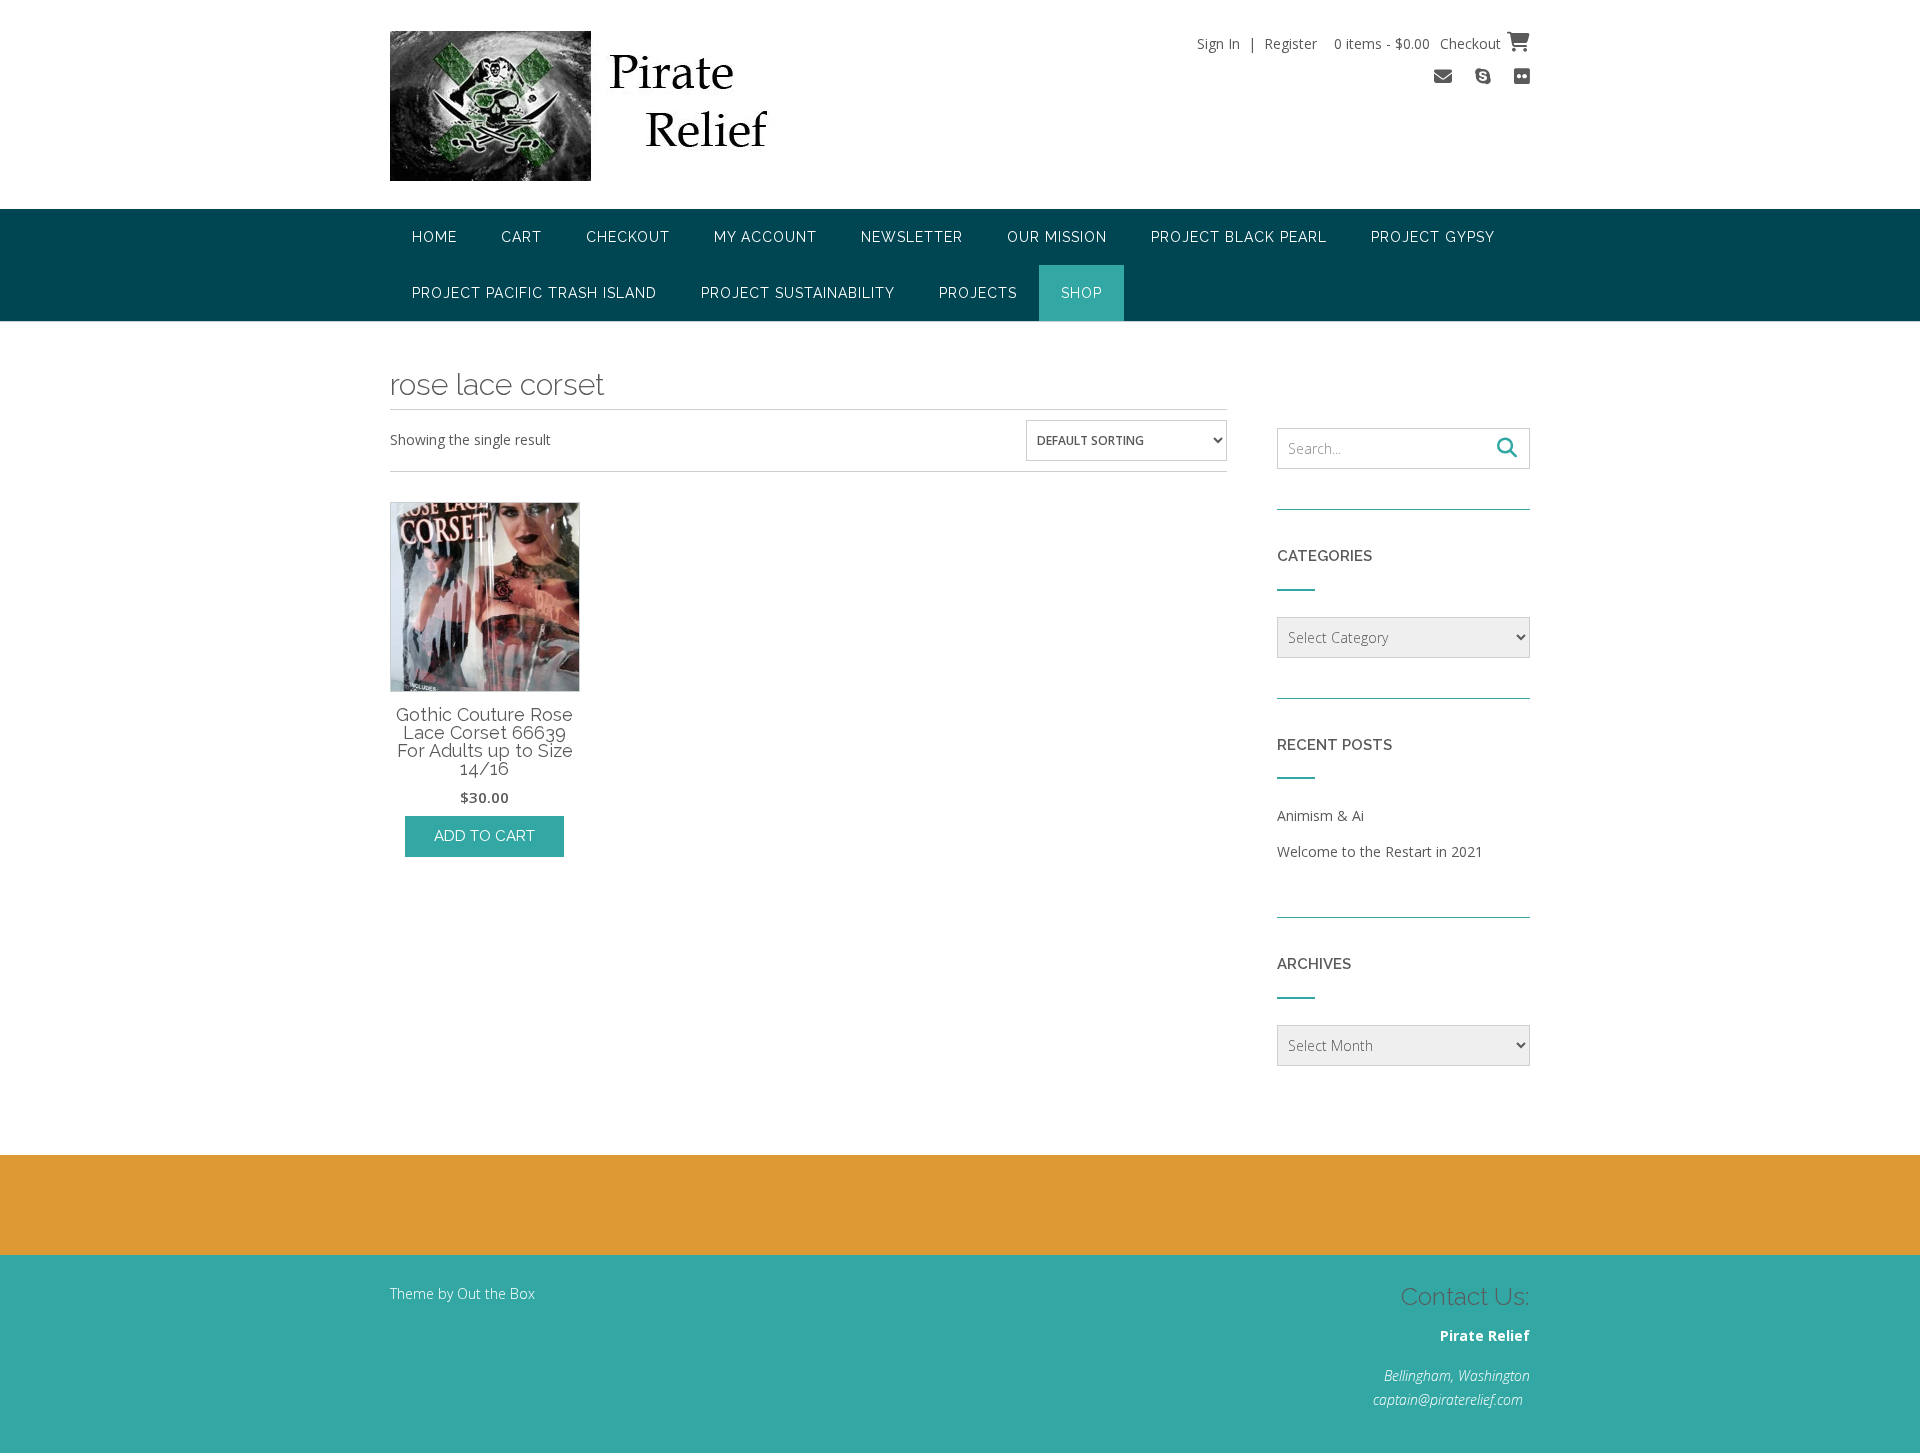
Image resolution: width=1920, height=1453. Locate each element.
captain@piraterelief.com (1448, 1399)
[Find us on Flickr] (1522, 76)
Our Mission (1057, 237)
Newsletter (912, 237)
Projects (978, 293)
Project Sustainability (798, 293)
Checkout (628, 237)
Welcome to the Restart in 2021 (1380, 851)
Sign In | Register (1257, 43)
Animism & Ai (1320, 815)
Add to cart (484, 836)
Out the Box (496, 1293)
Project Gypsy (1433, 237)
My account (765, 237)
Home (434, 237)
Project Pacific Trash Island (534, 293)
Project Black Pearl (1239, 237)
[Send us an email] (1443, 76)
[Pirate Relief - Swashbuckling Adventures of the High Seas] (606, 106)
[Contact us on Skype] (1483, 76)
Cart (521, 237)
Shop (1081, 293)
